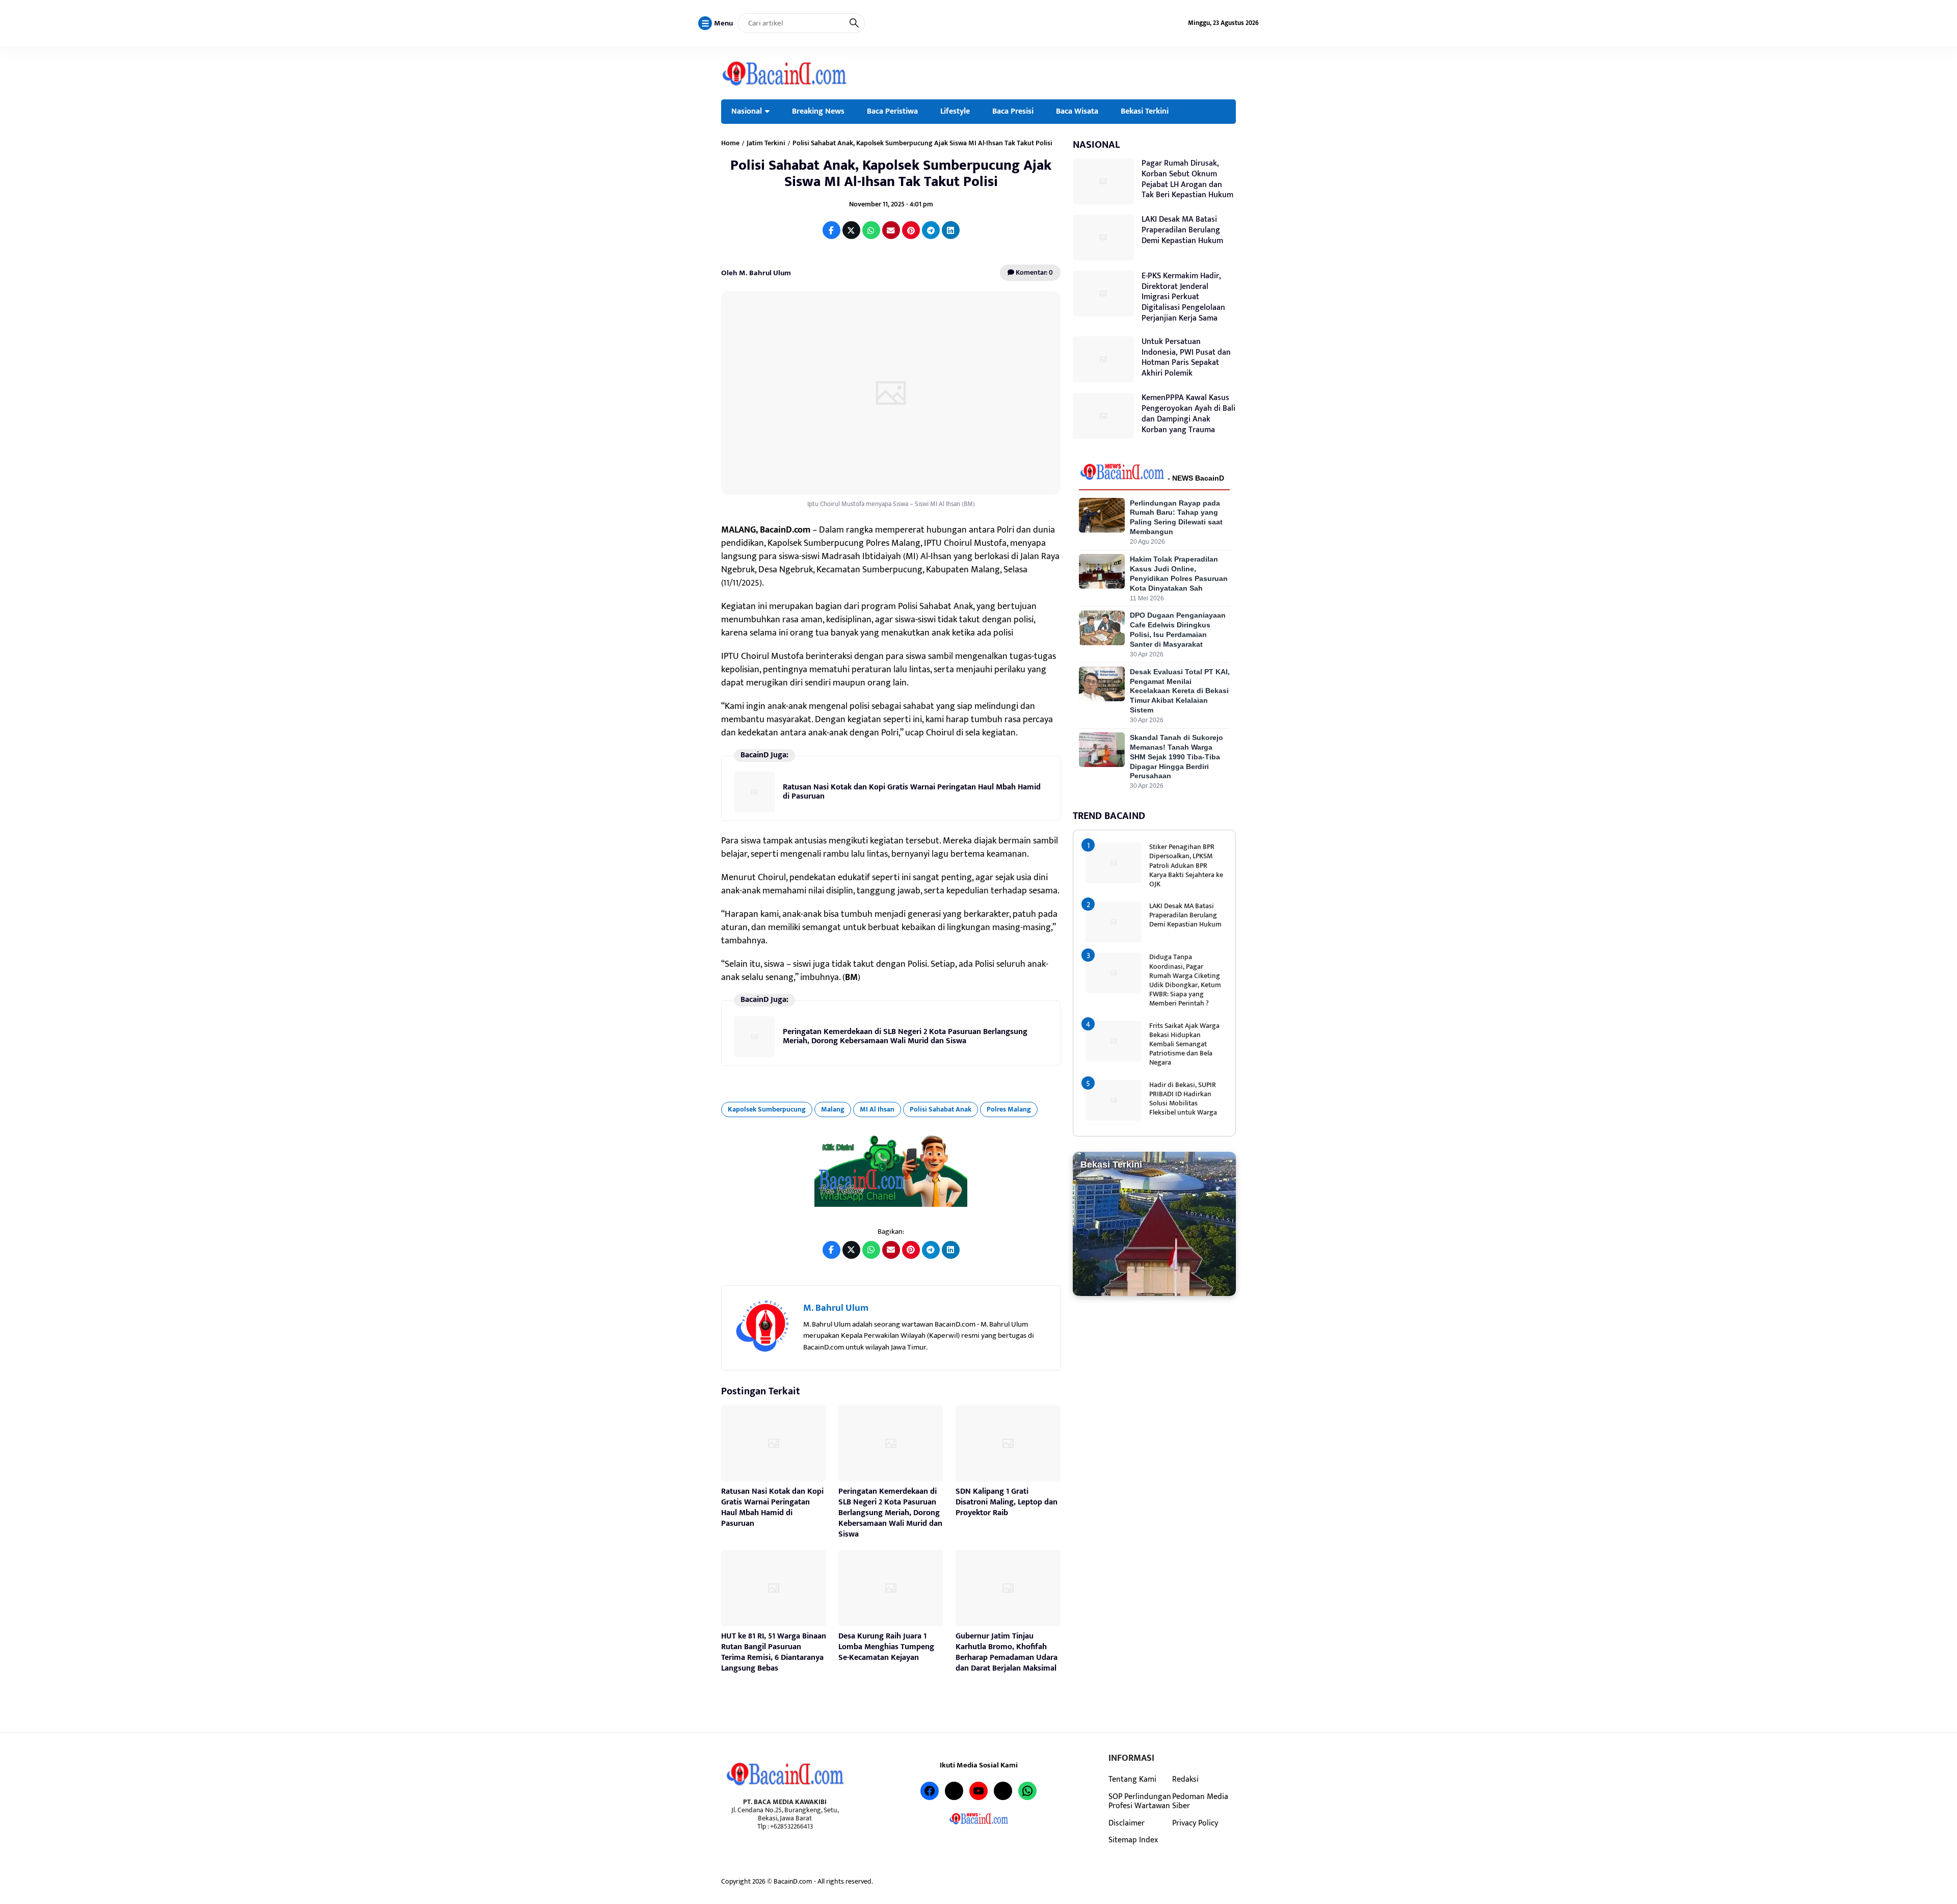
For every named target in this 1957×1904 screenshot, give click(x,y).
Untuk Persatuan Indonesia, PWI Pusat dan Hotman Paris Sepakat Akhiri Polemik (1186, 357)
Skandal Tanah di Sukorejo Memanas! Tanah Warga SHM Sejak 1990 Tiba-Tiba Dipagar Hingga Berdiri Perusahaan (1176, 756)
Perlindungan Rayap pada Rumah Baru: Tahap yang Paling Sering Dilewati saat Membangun (1176, 517)
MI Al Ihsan (877, 1109)
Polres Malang (1009, 1109)
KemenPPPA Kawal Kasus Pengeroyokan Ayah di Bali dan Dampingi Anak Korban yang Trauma (1188, 414)
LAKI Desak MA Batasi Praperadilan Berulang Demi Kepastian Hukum (1182, 230)
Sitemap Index (1133, 1840)
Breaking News (818, 111)
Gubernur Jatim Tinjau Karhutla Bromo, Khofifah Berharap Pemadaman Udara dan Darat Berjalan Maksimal (1007, 1652)
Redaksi (1185, 1779)
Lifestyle (955, 111)
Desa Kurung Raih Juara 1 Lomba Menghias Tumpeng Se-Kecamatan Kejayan (886, 1647)
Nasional (747, 111)
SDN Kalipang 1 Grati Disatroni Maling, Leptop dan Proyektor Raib (1007, 1502)
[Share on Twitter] (851, 230)
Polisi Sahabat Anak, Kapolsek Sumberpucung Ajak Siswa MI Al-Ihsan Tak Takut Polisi (891, 174)
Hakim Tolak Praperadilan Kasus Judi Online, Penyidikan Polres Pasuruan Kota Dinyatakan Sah (1179, 573)
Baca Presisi (1013, 111)
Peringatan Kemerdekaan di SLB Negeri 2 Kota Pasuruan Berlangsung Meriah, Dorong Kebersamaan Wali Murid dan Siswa (905, 1036)
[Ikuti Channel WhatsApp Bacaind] (891, 1171)
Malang (833, 1109)
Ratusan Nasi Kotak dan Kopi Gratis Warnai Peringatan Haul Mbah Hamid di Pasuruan (912, 792)
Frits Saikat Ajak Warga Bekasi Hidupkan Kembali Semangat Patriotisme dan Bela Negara (1184, 1044)
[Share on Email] (891, 230)
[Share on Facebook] (831, 230)
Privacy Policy (1195, 1823)
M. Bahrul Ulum (836, 1308)
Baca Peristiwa (892, 111)
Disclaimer (1127, 1823)
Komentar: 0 (1034, 272)
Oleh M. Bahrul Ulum (756, 273)
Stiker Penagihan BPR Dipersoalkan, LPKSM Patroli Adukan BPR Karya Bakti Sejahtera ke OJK (1186, 865)
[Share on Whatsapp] (871, 230)
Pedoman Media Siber (1200, 1801)
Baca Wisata (1077, 111)
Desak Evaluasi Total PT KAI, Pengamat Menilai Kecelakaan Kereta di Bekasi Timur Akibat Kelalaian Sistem (1180, 691)
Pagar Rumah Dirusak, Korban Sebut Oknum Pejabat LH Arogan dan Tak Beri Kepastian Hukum (1187, 179)
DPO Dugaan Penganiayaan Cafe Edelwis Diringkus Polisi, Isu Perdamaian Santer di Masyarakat (1178, 630)
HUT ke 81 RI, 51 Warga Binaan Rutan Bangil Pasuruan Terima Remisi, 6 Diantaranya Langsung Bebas (774, 1652)
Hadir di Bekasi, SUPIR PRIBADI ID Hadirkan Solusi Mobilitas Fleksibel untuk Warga (1183, 1098)
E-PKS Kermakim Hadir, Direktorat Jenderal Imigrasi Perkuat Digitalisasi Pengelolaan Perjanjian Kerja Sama (1183, 297)
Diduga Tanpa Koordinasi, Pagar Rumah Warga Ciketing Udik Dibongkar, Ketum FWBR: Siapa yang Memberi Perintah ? (1185, 980)
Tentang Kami (1132, 1779)
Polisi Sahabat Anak (941, 1109)
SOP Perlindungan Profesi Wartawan (1140, 1801)
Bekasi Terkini (1145, 111)
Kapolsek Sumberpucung (767, 1109)
